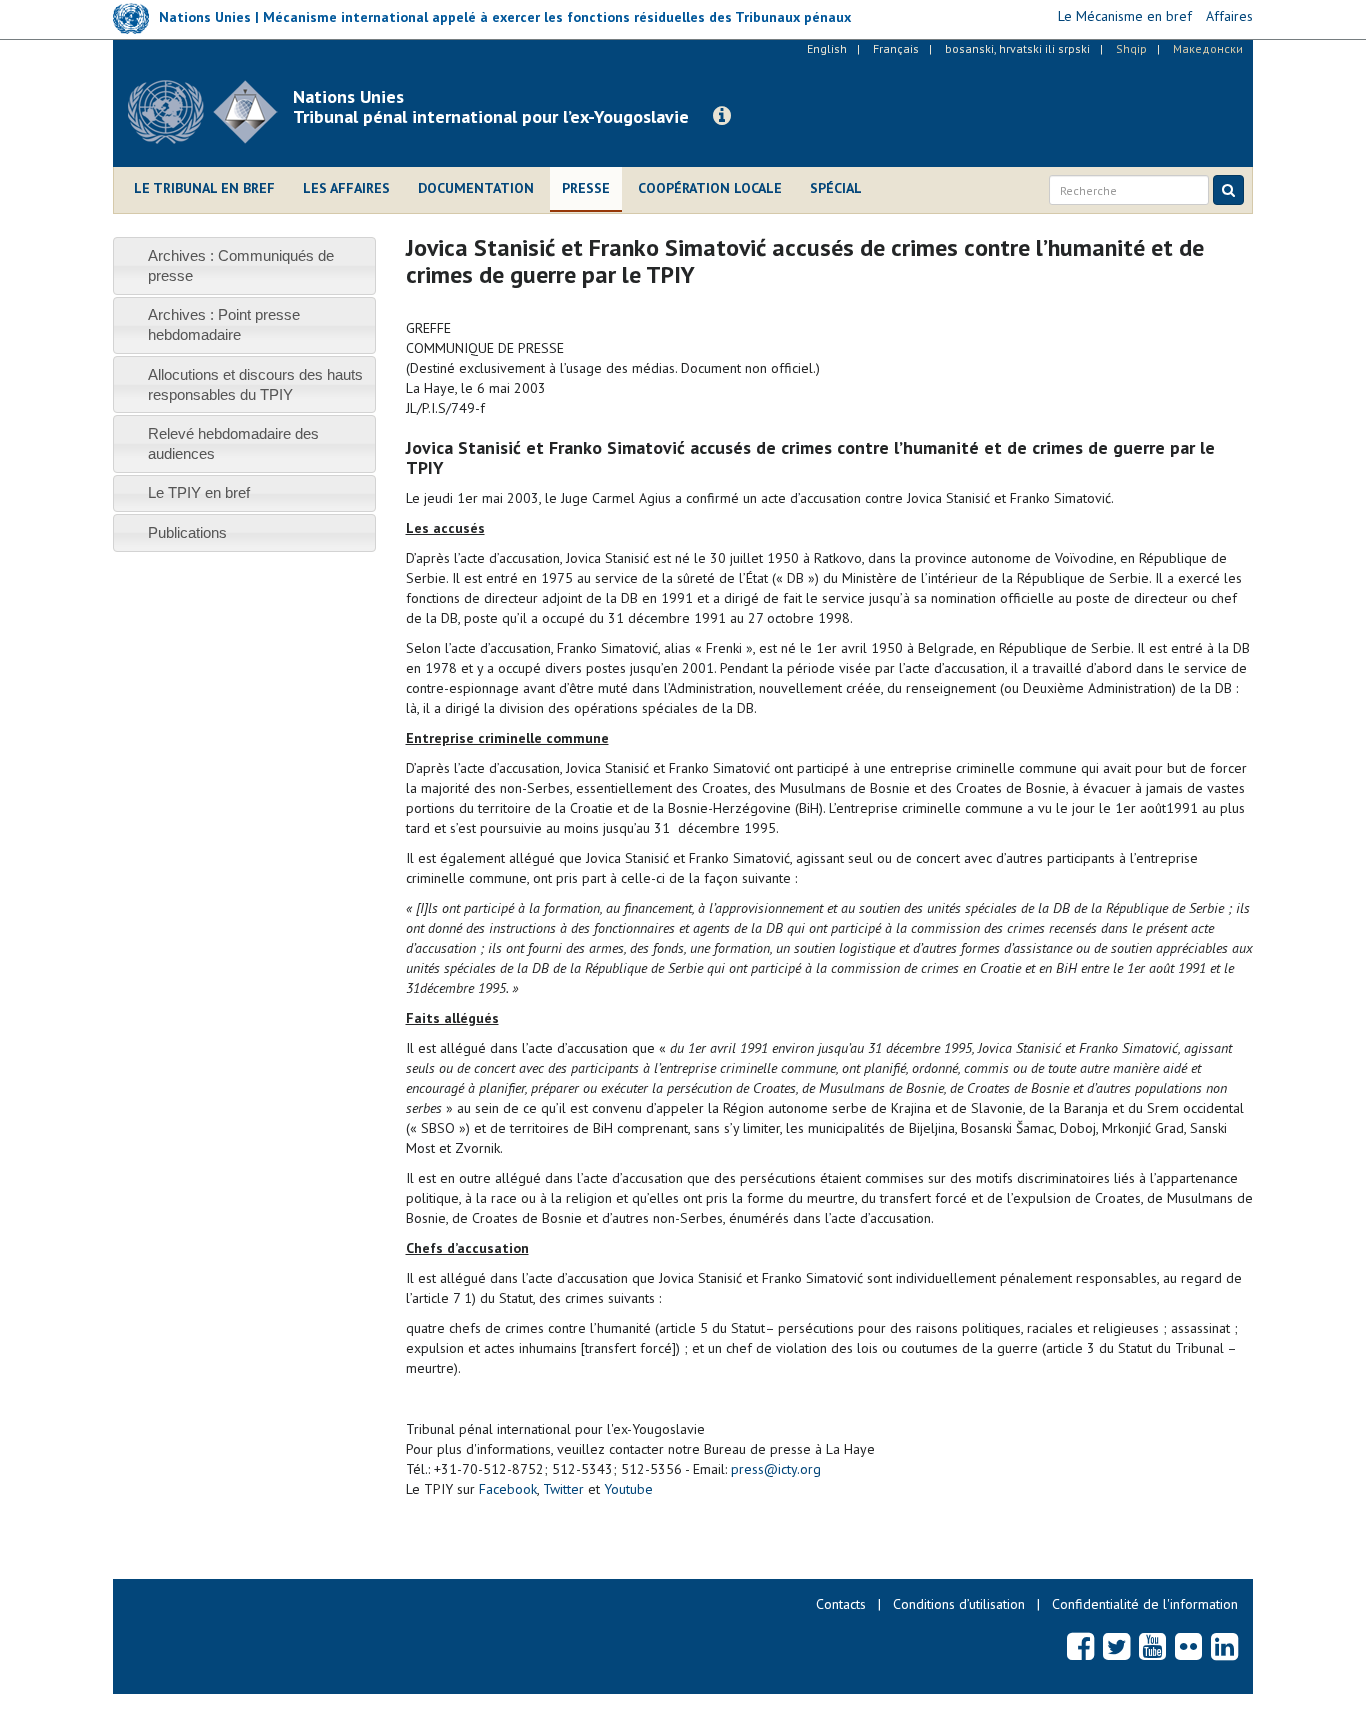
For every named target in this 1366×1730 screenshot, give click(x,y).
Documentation (476, 188)
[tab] (244, 265)
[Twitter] (1116, 1646)
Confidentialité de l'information (1145, 1604)
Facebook (508, 1489)
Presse (586, 188)
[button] (722, 116)
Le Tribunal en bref (204, 188)
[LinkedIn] (1224, 1646)
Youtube (628, 1489)
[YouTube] (1152, 1646)
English (827, 48)
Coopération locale (710, 188)
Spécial (836, 188)
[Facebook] (1080, 1646)
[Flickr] (1188, 1646)
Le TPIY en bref (199, 492)
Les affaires (346, 188)
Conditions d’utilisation (959, 1604)
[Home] (210, 112)
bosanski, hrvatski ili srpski (1017, 48)
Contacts (841, 1604)
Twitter (563, 1489)
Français (896, 48)
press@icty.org (776, 1469)
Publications (187, 532)
